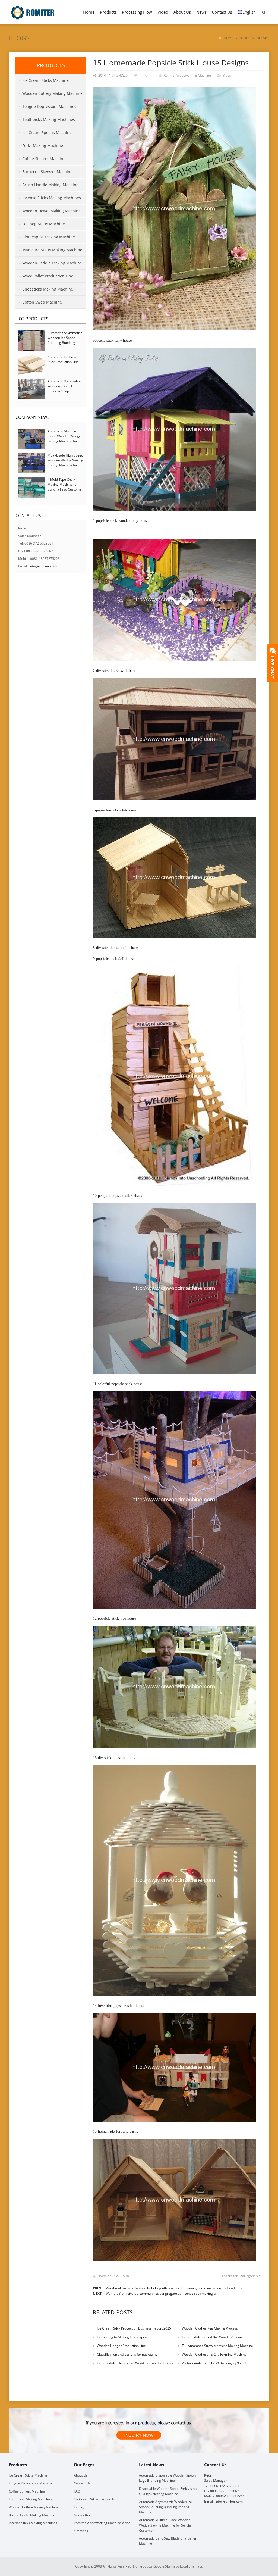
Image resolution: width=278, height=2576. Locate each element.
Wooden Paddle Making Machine (52, 263)
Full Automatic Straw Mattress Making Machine (217, 2346)
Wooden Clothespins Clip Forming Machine (214, 2354)
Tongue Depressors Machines (49, 106)
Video (163, 12)
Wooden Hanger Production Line (121, 2346)
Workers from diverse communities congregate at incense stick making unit (162, 2294)
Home (89, 12)
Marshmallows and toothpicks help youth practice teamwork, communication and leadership (175, 2288)
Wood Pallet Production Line (48, 276)
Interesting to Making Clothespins (122, 2337)
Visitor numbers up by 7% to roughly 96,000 (215, 2363)
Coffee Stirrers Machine (44, 159)
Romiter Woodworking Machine (187, 75)
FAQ (77, 2491)
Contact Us (222, 12)
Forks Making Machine (43, 146)
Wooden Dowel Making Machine (51, 211)
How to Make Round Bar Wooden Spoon (212, 2337)
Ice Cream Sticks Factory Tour (96, 2499)
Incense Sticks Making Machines (52, 198)
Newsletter (82, 2515)
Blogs (19, 38)
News (201, 12)
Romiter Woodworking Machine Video (102, 2523)
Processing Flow (137, 12)
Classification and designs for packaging (127, 2354)
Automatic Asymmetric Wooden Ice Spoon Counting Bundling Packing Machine (65, 340)
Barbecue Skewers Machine (47, 172)
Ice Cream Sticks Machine (45, 80)
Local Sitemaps (191, 2566)
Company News (33, 417)
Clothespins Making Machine (49, 237)
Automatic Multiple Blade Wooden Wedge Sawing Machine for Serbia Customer (64, 438)
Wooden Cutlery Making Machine (52, 93)
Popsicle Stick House (115, 2276)
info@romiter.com (43, 566)
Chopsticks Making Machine (48, 289)
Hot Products (32, 319)
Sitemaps (81, 2531)
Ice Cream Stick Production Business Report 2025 (134, 2328)
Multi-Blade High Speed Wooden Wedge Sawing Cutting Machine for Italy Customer (65, 463)
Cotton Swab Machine (42, 302)
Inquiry (79, 2507)
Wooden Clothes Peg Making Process (210, 2328)
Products (108, 12)
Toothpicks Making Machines (49, 119)
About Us (182, 12)
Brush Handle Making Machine (50, 185)
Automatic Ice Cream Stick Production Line (63, 359)
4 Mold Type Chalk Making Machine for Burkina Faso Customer (65, 484)
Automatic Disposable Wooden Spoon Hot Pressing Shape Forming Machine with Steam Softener (64, 391)
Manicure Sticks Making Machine (52, 250)
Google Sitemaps (166, 2566)
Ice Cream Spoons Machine (47, 132)
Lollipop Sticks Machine (44, 224)
